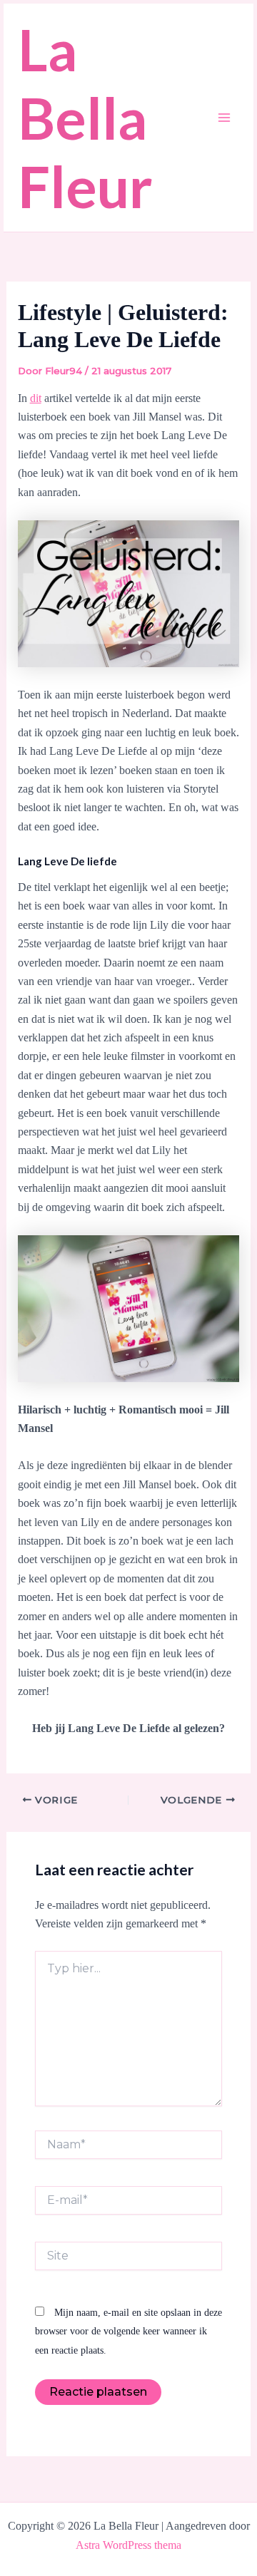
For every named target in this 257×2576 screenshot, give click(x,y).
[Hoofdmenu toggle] (224, 118)
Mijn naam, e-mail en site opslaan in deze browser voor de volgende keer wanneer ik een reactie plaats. (128, 2332)
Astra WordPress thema (128, 2545)
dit (36, 398)
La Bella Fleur (85, 118)
